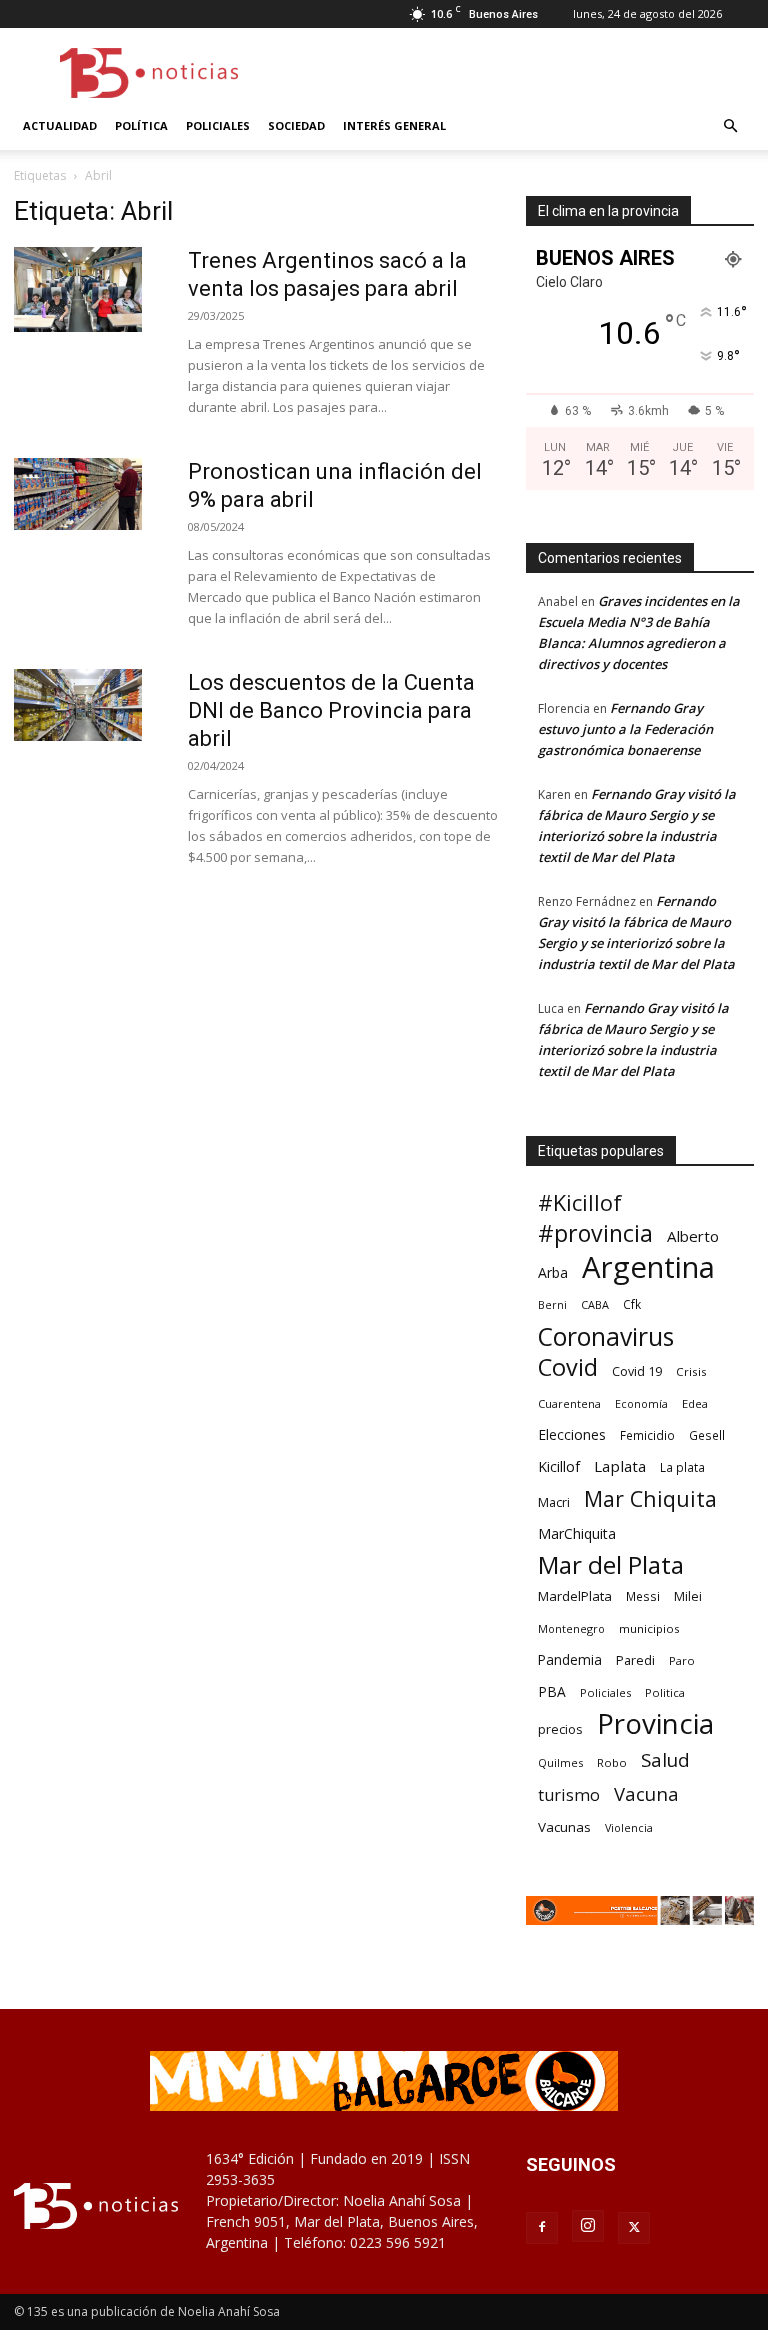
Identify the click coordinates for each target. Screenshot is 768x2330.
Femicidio (647, 1435)
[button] (730, 126)
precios (560, 1729)
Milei (688, 1596)
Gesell (707, 1435)
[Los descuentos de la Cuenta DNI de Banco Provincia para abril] (78, 705)
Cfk (632, 1304)
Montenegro (571, 1628)
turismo (569, 1795)
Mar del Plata (611, 1564)
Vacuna (646, 1793)
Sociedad (296, 125)
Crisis (691, 1371)
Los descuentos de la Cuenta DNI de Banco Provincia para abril (331, 710)
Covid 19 (637, 1371)
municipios (649, 1628)
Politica (665, 1692)
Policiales (218, 125)
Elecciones (572, 1434)
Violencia (629, 1827)
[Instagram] (588, 2226)
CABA (595, 1304)
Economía (641, 1403)
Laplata (620, 1466)
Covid (568, 1367)
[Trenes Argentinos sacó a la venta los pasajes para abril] (78, 289)
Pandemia (570, 1659)
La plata (682, 1467)
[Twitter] (634, 2228)
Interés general (394, 125)
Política (141, 125)
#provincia (595, 1233)
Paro (682, 1660)
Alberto (693, 1236)
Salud (665, 1760)
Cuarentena (569, 1403)
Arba (553, 1272)
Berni (552, 1305)
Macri (554, 1502)
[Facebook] (542, 2228)
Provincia (655, 1723)
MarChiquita (577, 1533)
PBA (552, 1691)
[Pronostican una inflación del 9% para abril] (78, 494)
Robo (612, 1762)
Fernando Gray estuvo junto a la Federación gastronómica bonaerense (625, 729)
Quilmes (560, 1762)
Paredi (635, 1660)
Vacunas (564, 1827)
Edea (695, 1403)
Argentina (648, 1267)
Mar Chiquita (650, 1498)
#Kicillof (580, 1202)
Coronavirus (606, 1336)
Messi (643, 1596)
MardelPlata (575, 1596)
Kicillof (559, 1466)
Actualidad (60, 125)
